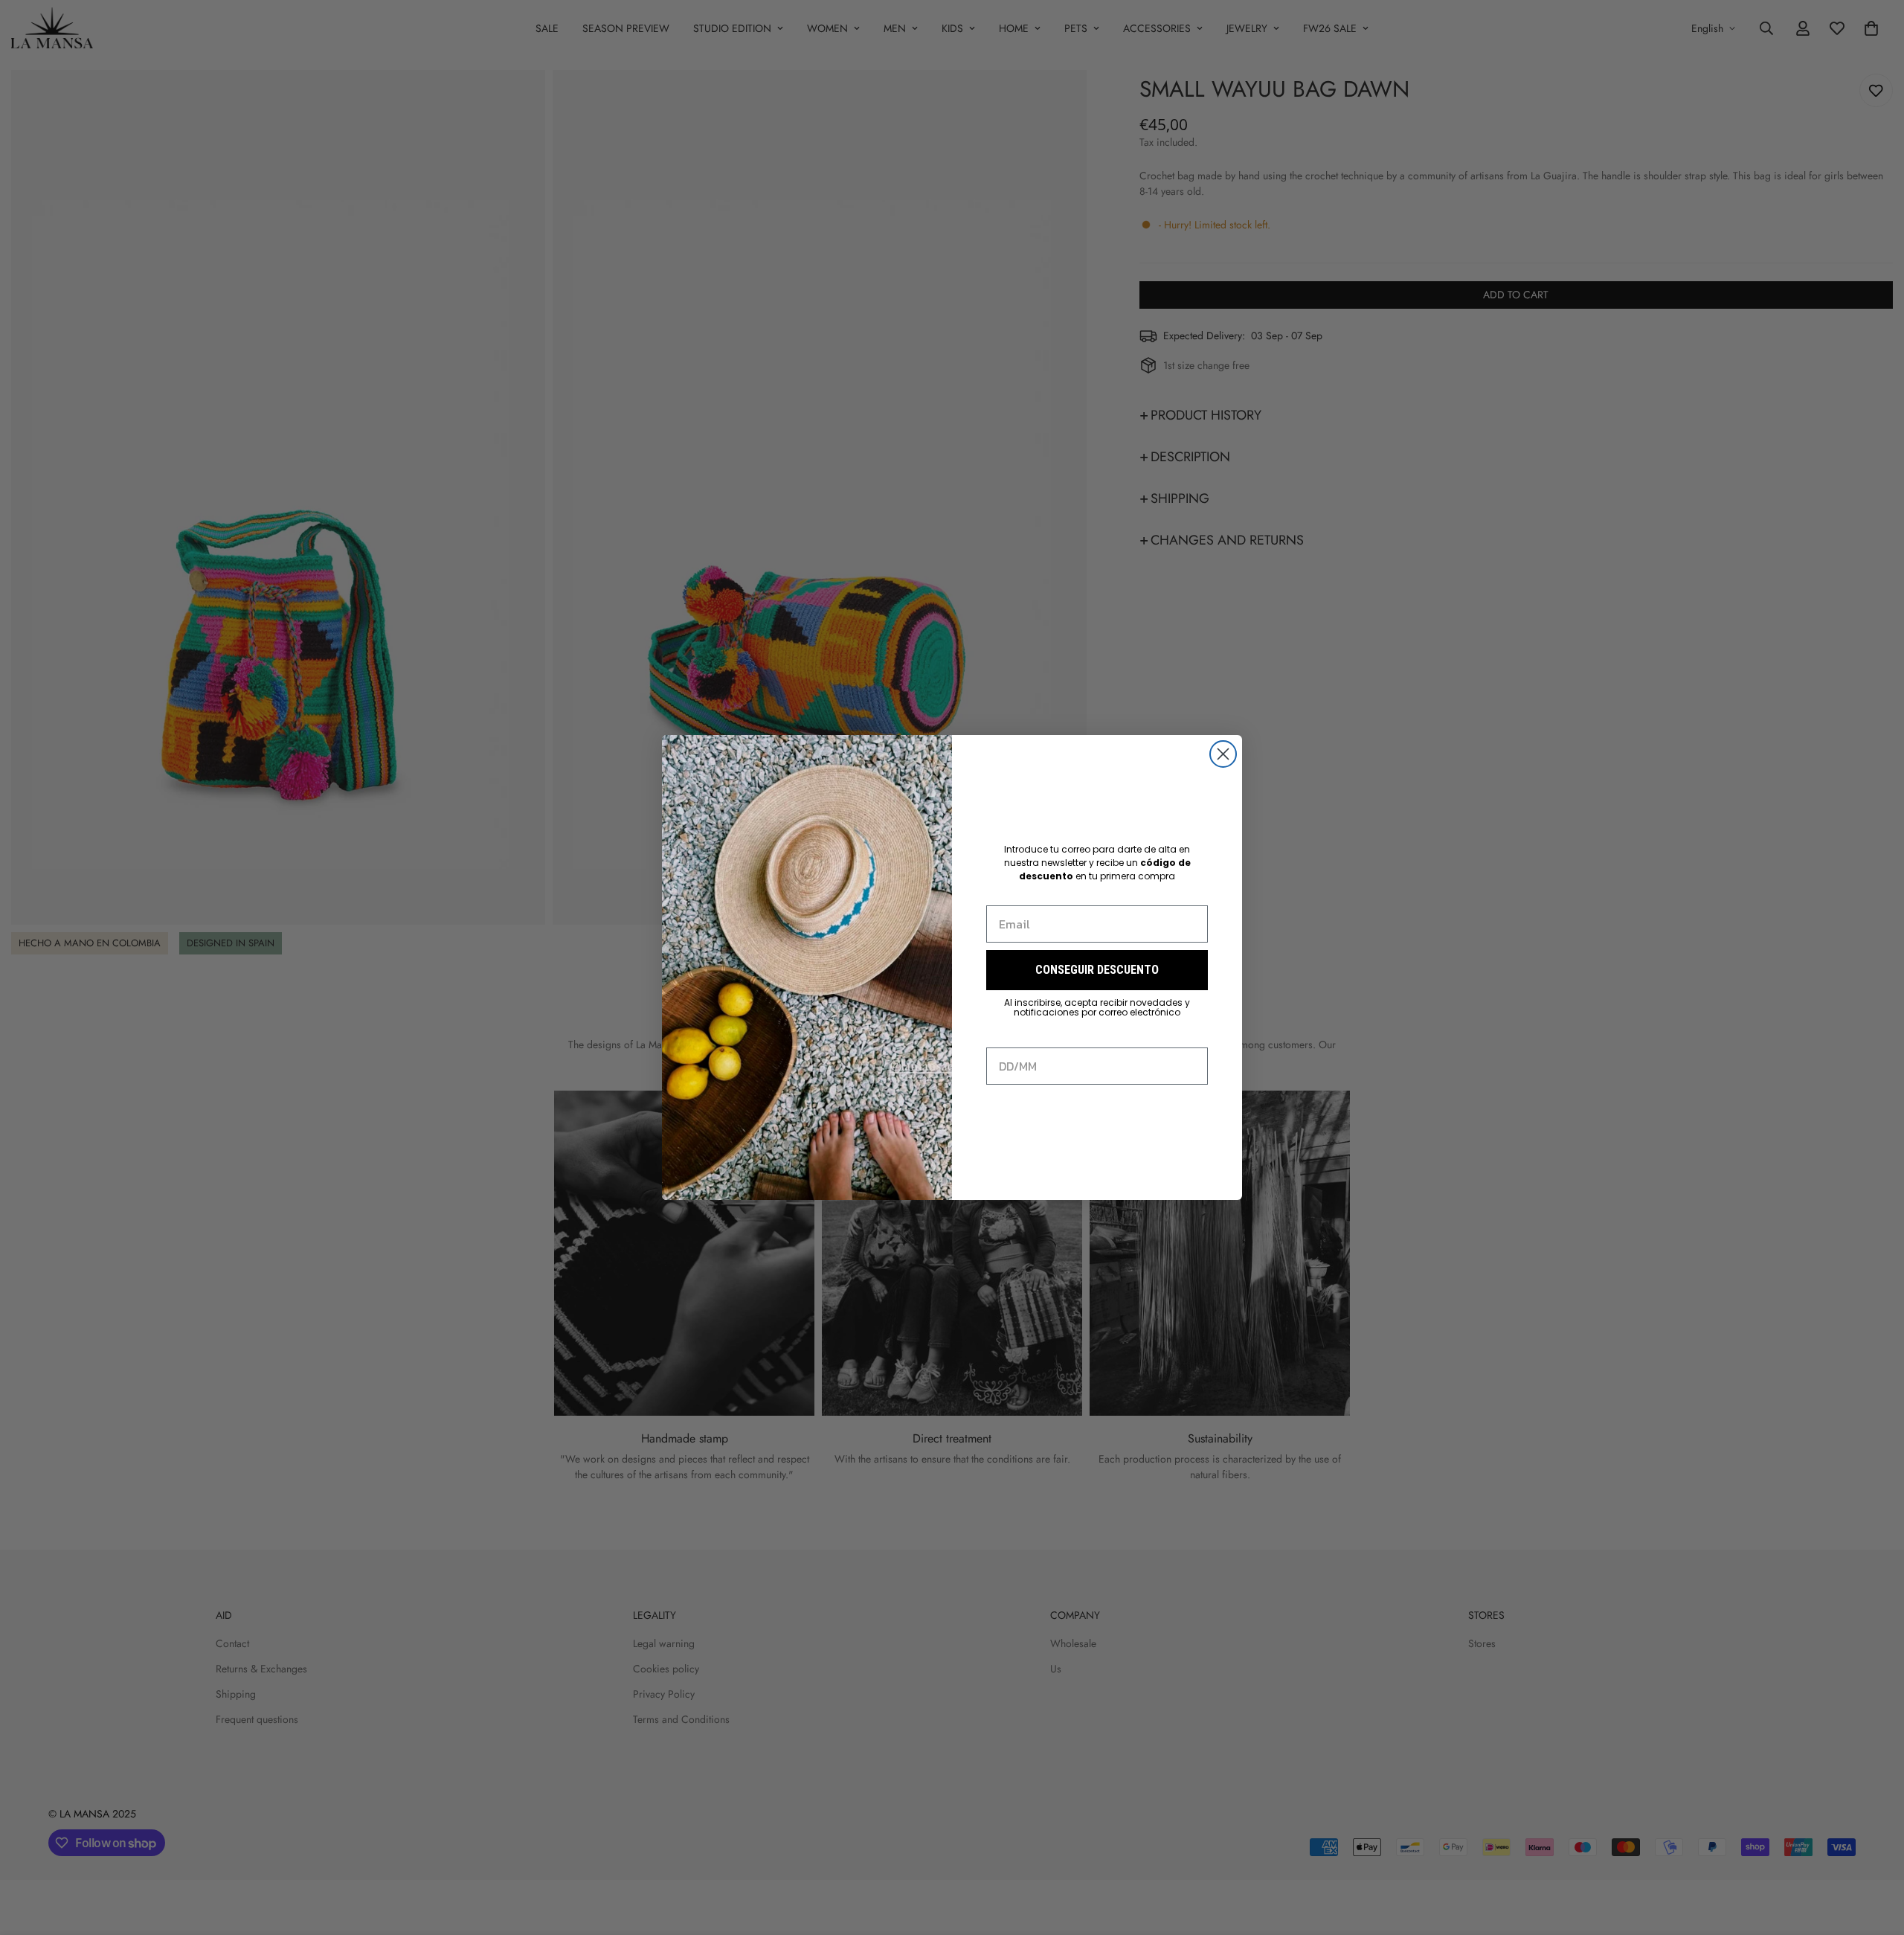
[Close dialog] (1223, 754)
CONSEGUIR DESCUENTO (1097, 970)
